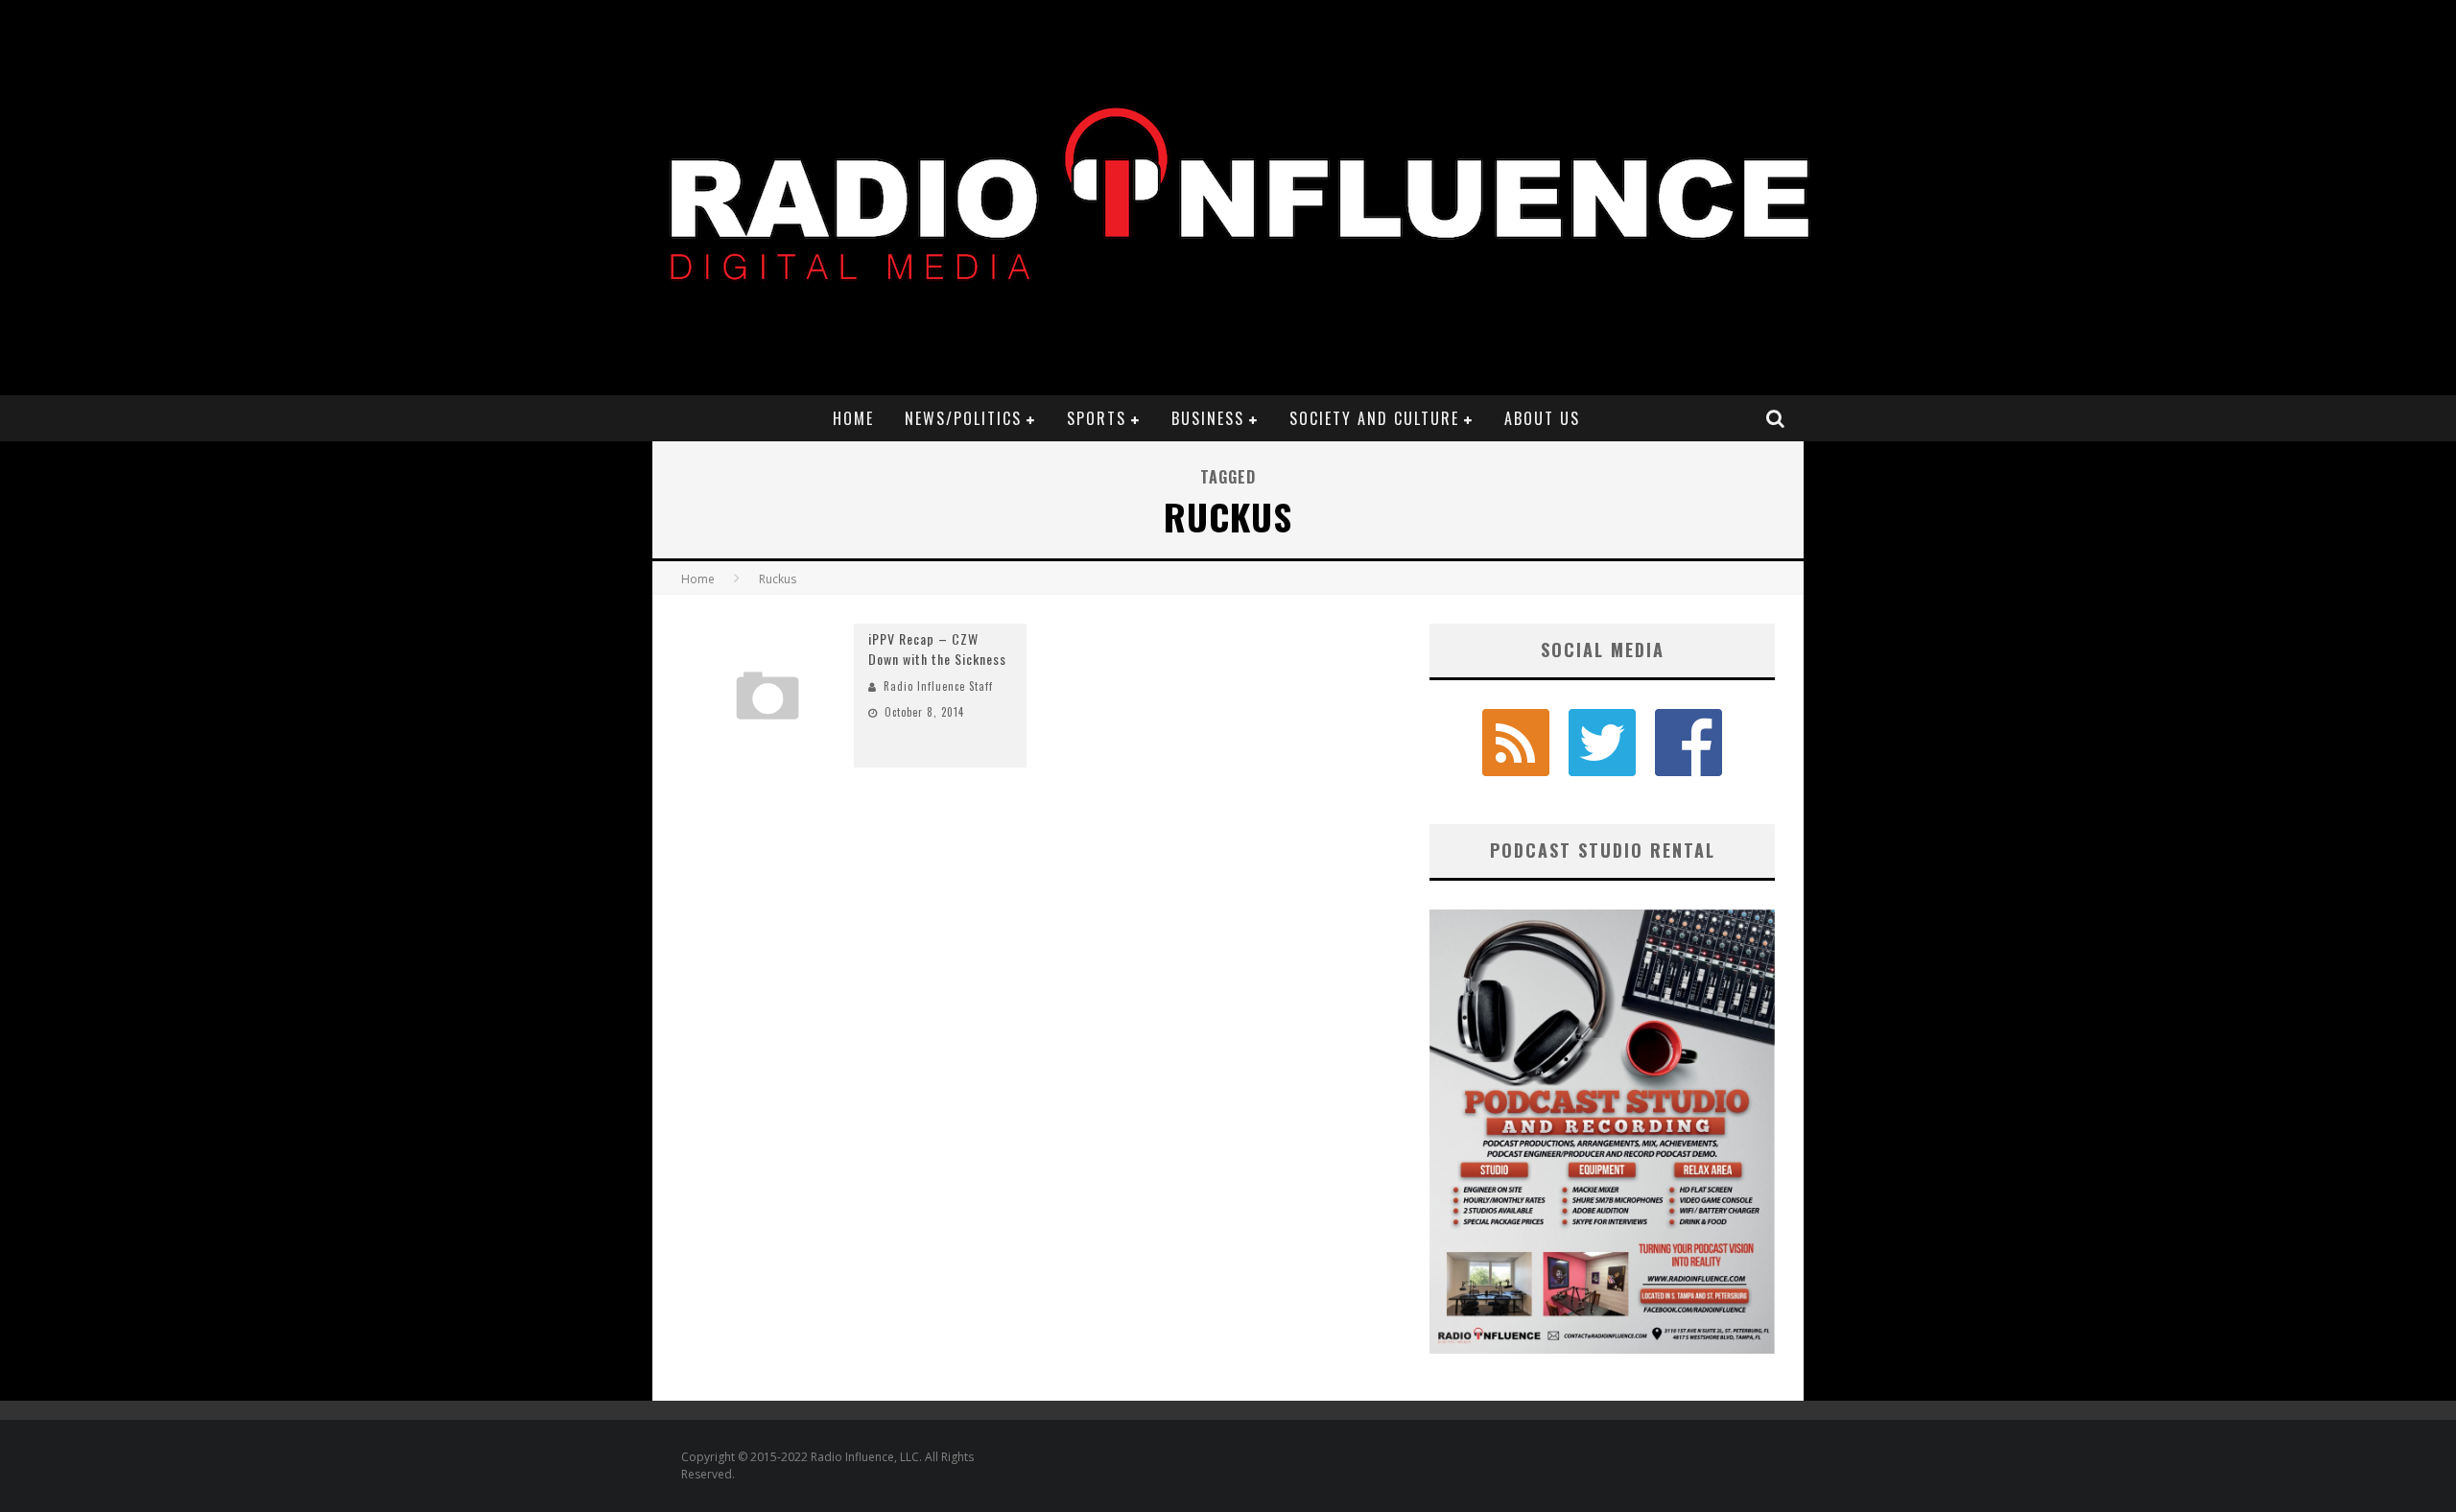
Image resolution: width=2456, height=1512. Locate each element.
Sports (1097, 418)
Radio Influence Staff (938, 686)
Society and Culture (1374, 418)
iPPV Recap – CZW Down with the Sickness (937, 649)
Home (853, 418)
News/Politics (963, 418)
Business (1208, 418)
